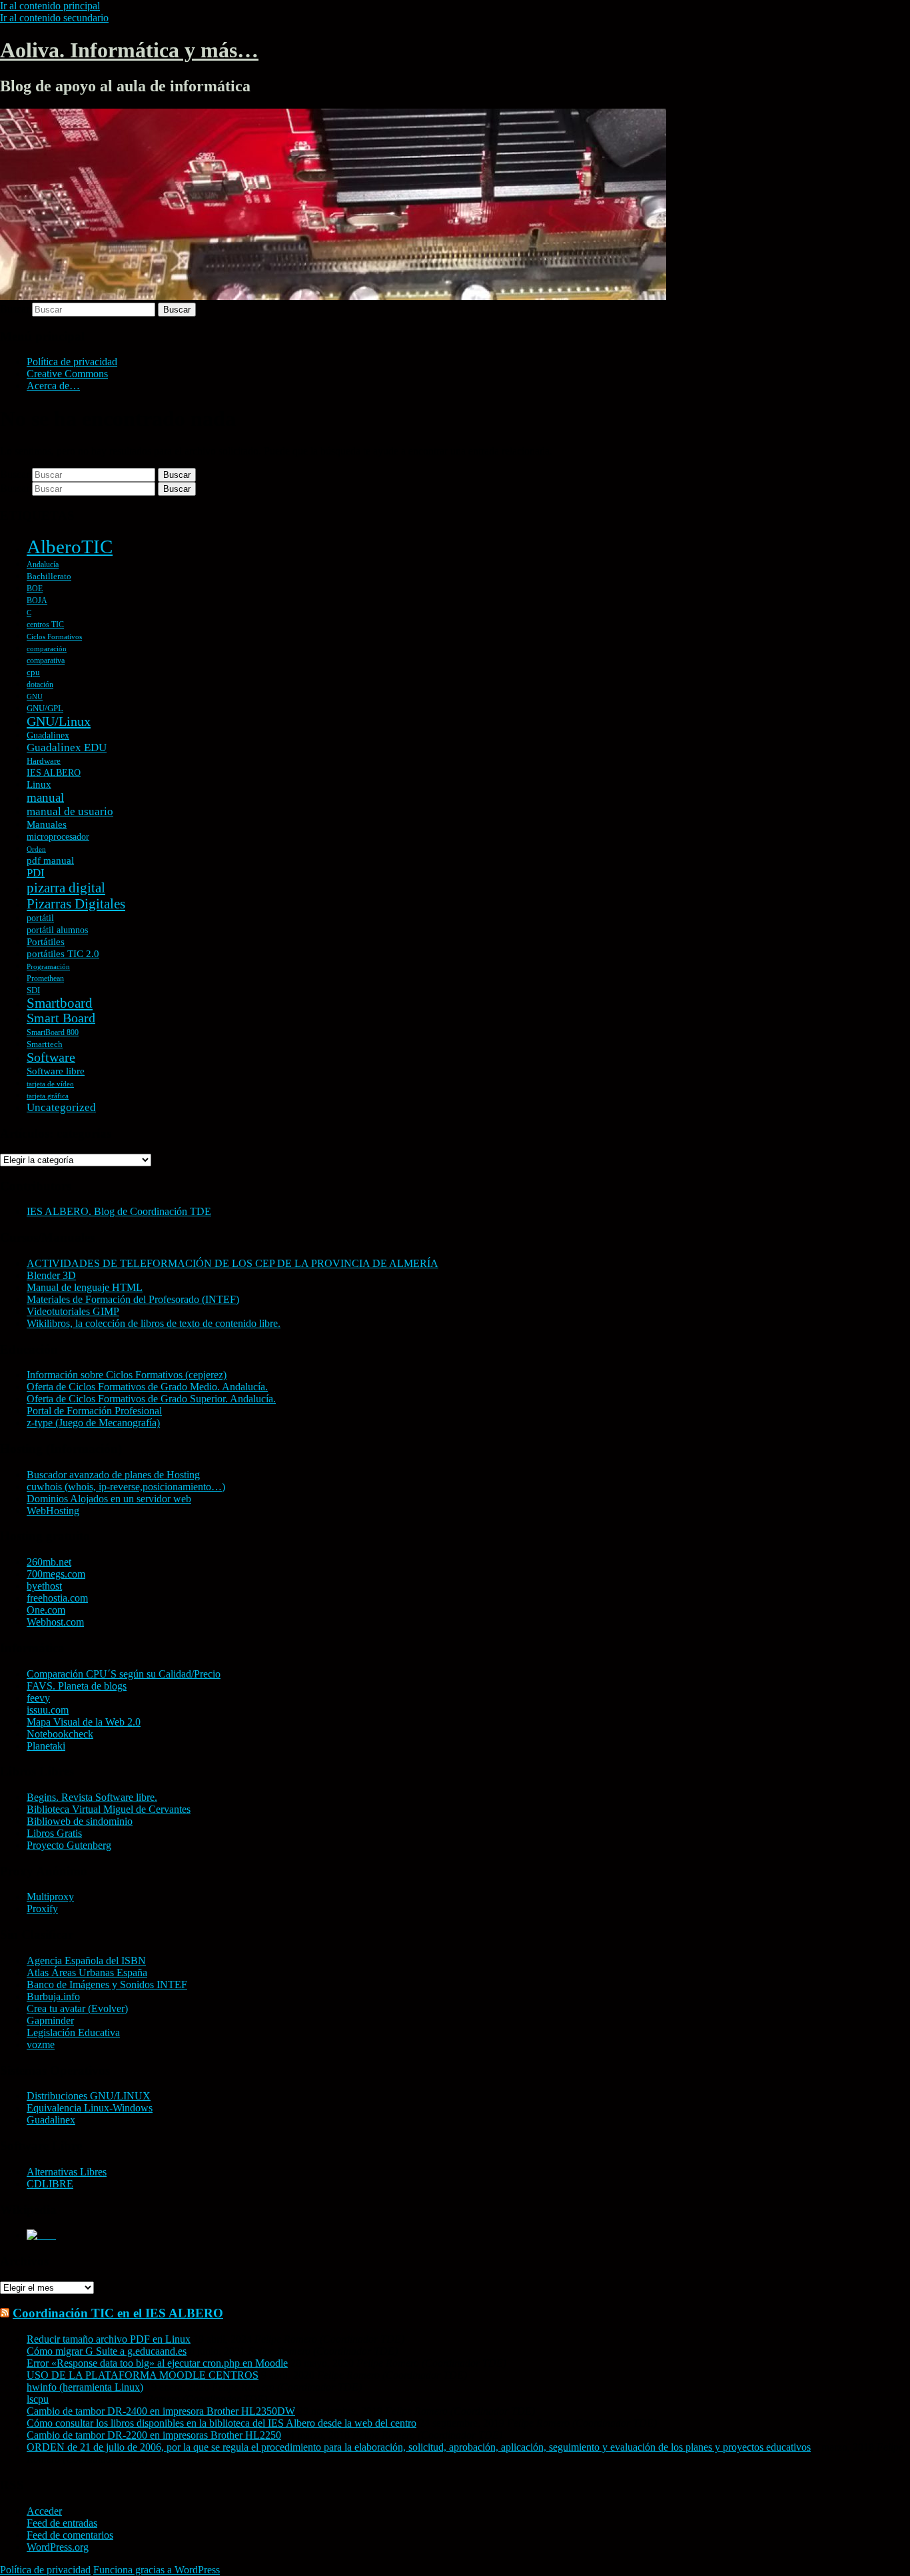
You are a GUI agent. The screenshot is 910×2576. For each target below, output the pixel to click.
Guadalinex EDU (67, 747)
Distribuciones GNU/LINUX (89, 2096)
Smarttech (45, 1044)
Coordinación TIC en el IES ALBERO (118, 2313)
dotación (40, 684)
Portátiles (46, 942)
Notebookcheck (60, 1734)
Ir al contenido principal (50, 6)
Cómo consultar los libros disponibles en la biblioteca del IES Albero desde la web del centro (222, 2423)
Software (51, 1057)
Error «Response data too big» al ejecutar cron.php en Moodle (157, 2363)
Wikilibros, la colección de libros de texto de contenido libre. (154, 1323)
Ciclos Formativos (54, 637)
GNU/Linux (59, 721)
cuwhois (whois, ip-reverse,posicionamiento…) (126, 1487)
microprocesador (58, 837)
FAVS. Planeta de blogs (77, 1686)
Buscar (15, 309)
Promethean (45, 978)
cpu (33, 672)
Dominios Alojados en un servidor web (109, 1499)
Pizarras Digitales (76, 904)
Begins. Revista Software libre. (92, 1797)
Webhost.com (55, 1622)
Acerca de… (53, 386)
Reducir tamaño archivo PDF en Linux (109, 2339)
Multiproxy (50, 1897)
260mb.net (49, 1562)
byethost (44, 1586)
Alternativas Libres (67, 2172)
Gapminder (50, 2020)
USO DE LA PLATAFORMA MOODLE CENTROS (143, 2375)
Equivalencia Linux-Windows (90, 2108)
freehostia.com (57, 1598)
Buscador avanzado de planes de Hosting (113, 1475)
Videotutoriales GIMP (73, 1311)
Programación (48, 967)
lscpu (38, 2399)
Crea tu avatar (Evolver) (77, 2008)
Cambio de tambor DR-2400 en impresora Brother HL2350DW (161, 2411)
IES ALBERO (54, 773)
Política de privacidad (72, 362)
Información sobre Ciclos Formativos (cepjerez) (127, 1375)
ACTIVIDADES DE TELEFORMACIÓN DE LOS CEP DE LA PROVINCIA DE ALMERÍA (232, 1263)
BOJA (37, 601)
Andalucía (43, 565)
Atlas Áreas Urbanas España (87, 1972)
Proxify (42, 1909)
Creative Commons (67, 374)
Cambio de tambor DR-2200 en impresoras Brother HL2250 (154, 2435)
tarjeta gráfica (48, 1096)
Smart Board (61, 1018)
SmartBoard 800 (53, 1032)
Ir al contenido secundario (54, 18)
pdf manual (50, 860)
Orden (36, 849)
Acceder (44, 2511)
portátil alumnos (57, 930)
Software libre (56, 1071)
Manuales (47, 824)
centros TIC (45, 625)
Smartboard (60, 1003)
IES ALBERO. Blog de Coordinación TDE (119, 1211)
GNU (35, 697)
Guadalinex (48, 735)
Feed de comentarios (70, 2535)
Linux (39, 784)
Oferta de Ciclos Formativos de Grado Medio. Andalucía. (147, 1387)
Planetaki (46, 1746)
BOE (35, 589)
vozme (41, 2044)
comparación (47, 649)
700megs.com (56, 1574)
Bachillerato (49, 576)
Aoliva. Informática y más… (129, 50)
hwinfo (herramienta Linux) (85, 2387)
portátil (40, 918)
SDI (33, 990)
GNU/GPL (45, 708)
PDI (36, 873)
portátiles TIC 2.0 (63, 954)
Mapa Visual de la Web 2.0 (84, 1722)
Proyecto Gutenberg (69, 1845)
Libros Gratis (54, 1833)
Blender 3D (51, 1275)
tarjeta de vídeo (50, 1084)
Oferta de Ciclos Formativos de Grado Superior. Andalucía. (151, 1399)
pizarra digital (66, 888)
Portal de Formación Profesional (94, 1411)
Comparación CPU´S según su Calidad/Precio (124, 1674)
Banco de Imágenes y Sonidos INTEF (107, 1984)
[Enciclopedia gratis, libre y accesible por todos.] (41, 2235)
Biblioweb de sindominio (80, 1821)
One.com (46, 1610)
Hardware (44, 761)
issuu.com (48, 1710)
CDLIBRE (50, 2184)
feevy (38, 1698)
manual (45, 797)
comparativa (46, 660)
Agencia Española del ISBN (86, 1960)
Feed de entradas (62, 2523)
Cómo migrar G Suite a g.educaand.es (107, 2351)
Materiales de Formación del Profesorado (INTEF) (133, 1299)
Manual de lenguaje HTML (85, 1287)
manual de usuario (70, 811)
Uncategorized (61, 1107)
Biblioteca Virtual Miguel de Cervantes (109, 1809)
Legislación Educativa (73, 2032)
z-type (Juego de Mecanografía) (93, 1423)
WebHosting (53, 1511)
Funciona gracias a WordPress (157, 2570)
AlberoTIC (70, 547)
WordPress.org (58, 2547)
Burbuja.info (53, 1996)
